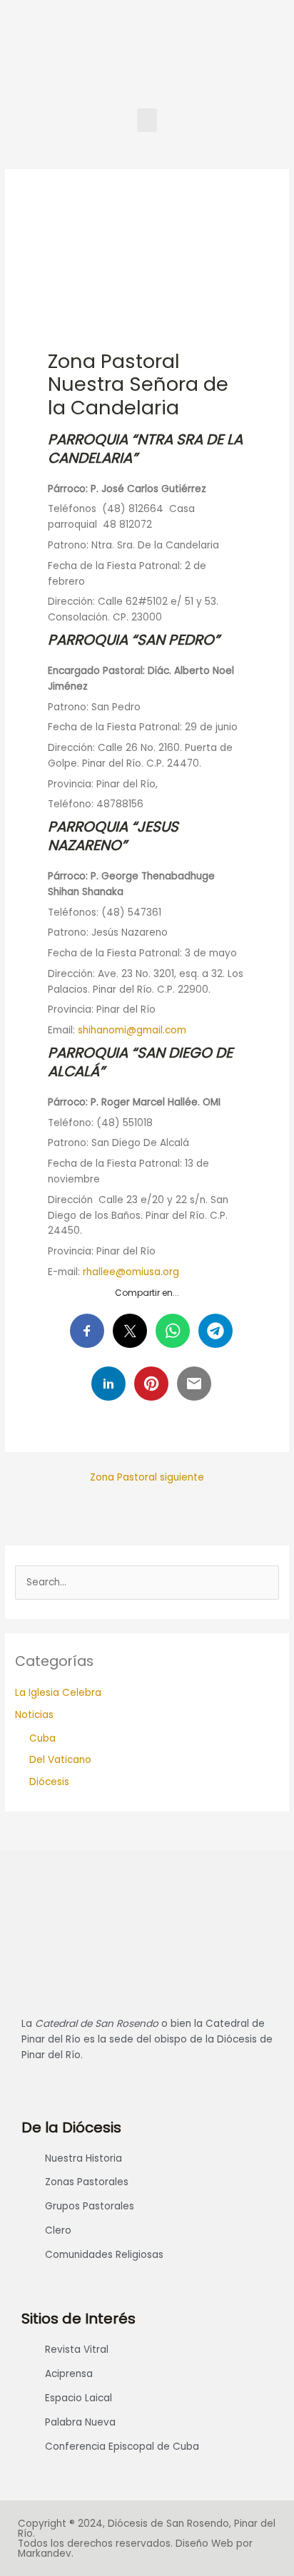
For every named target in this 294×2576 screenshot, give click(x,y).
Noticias (34, 1715)
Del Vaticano (60, 1760)
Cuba (42, 1738)
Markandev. (46, 2554)
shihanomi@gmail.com (132, 1030)
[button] (147, 120)
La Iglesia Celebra (58, 1693)
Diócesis (49, 1782)
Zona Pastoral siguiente (147, 1477)
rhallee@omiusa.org (131, 1272)
